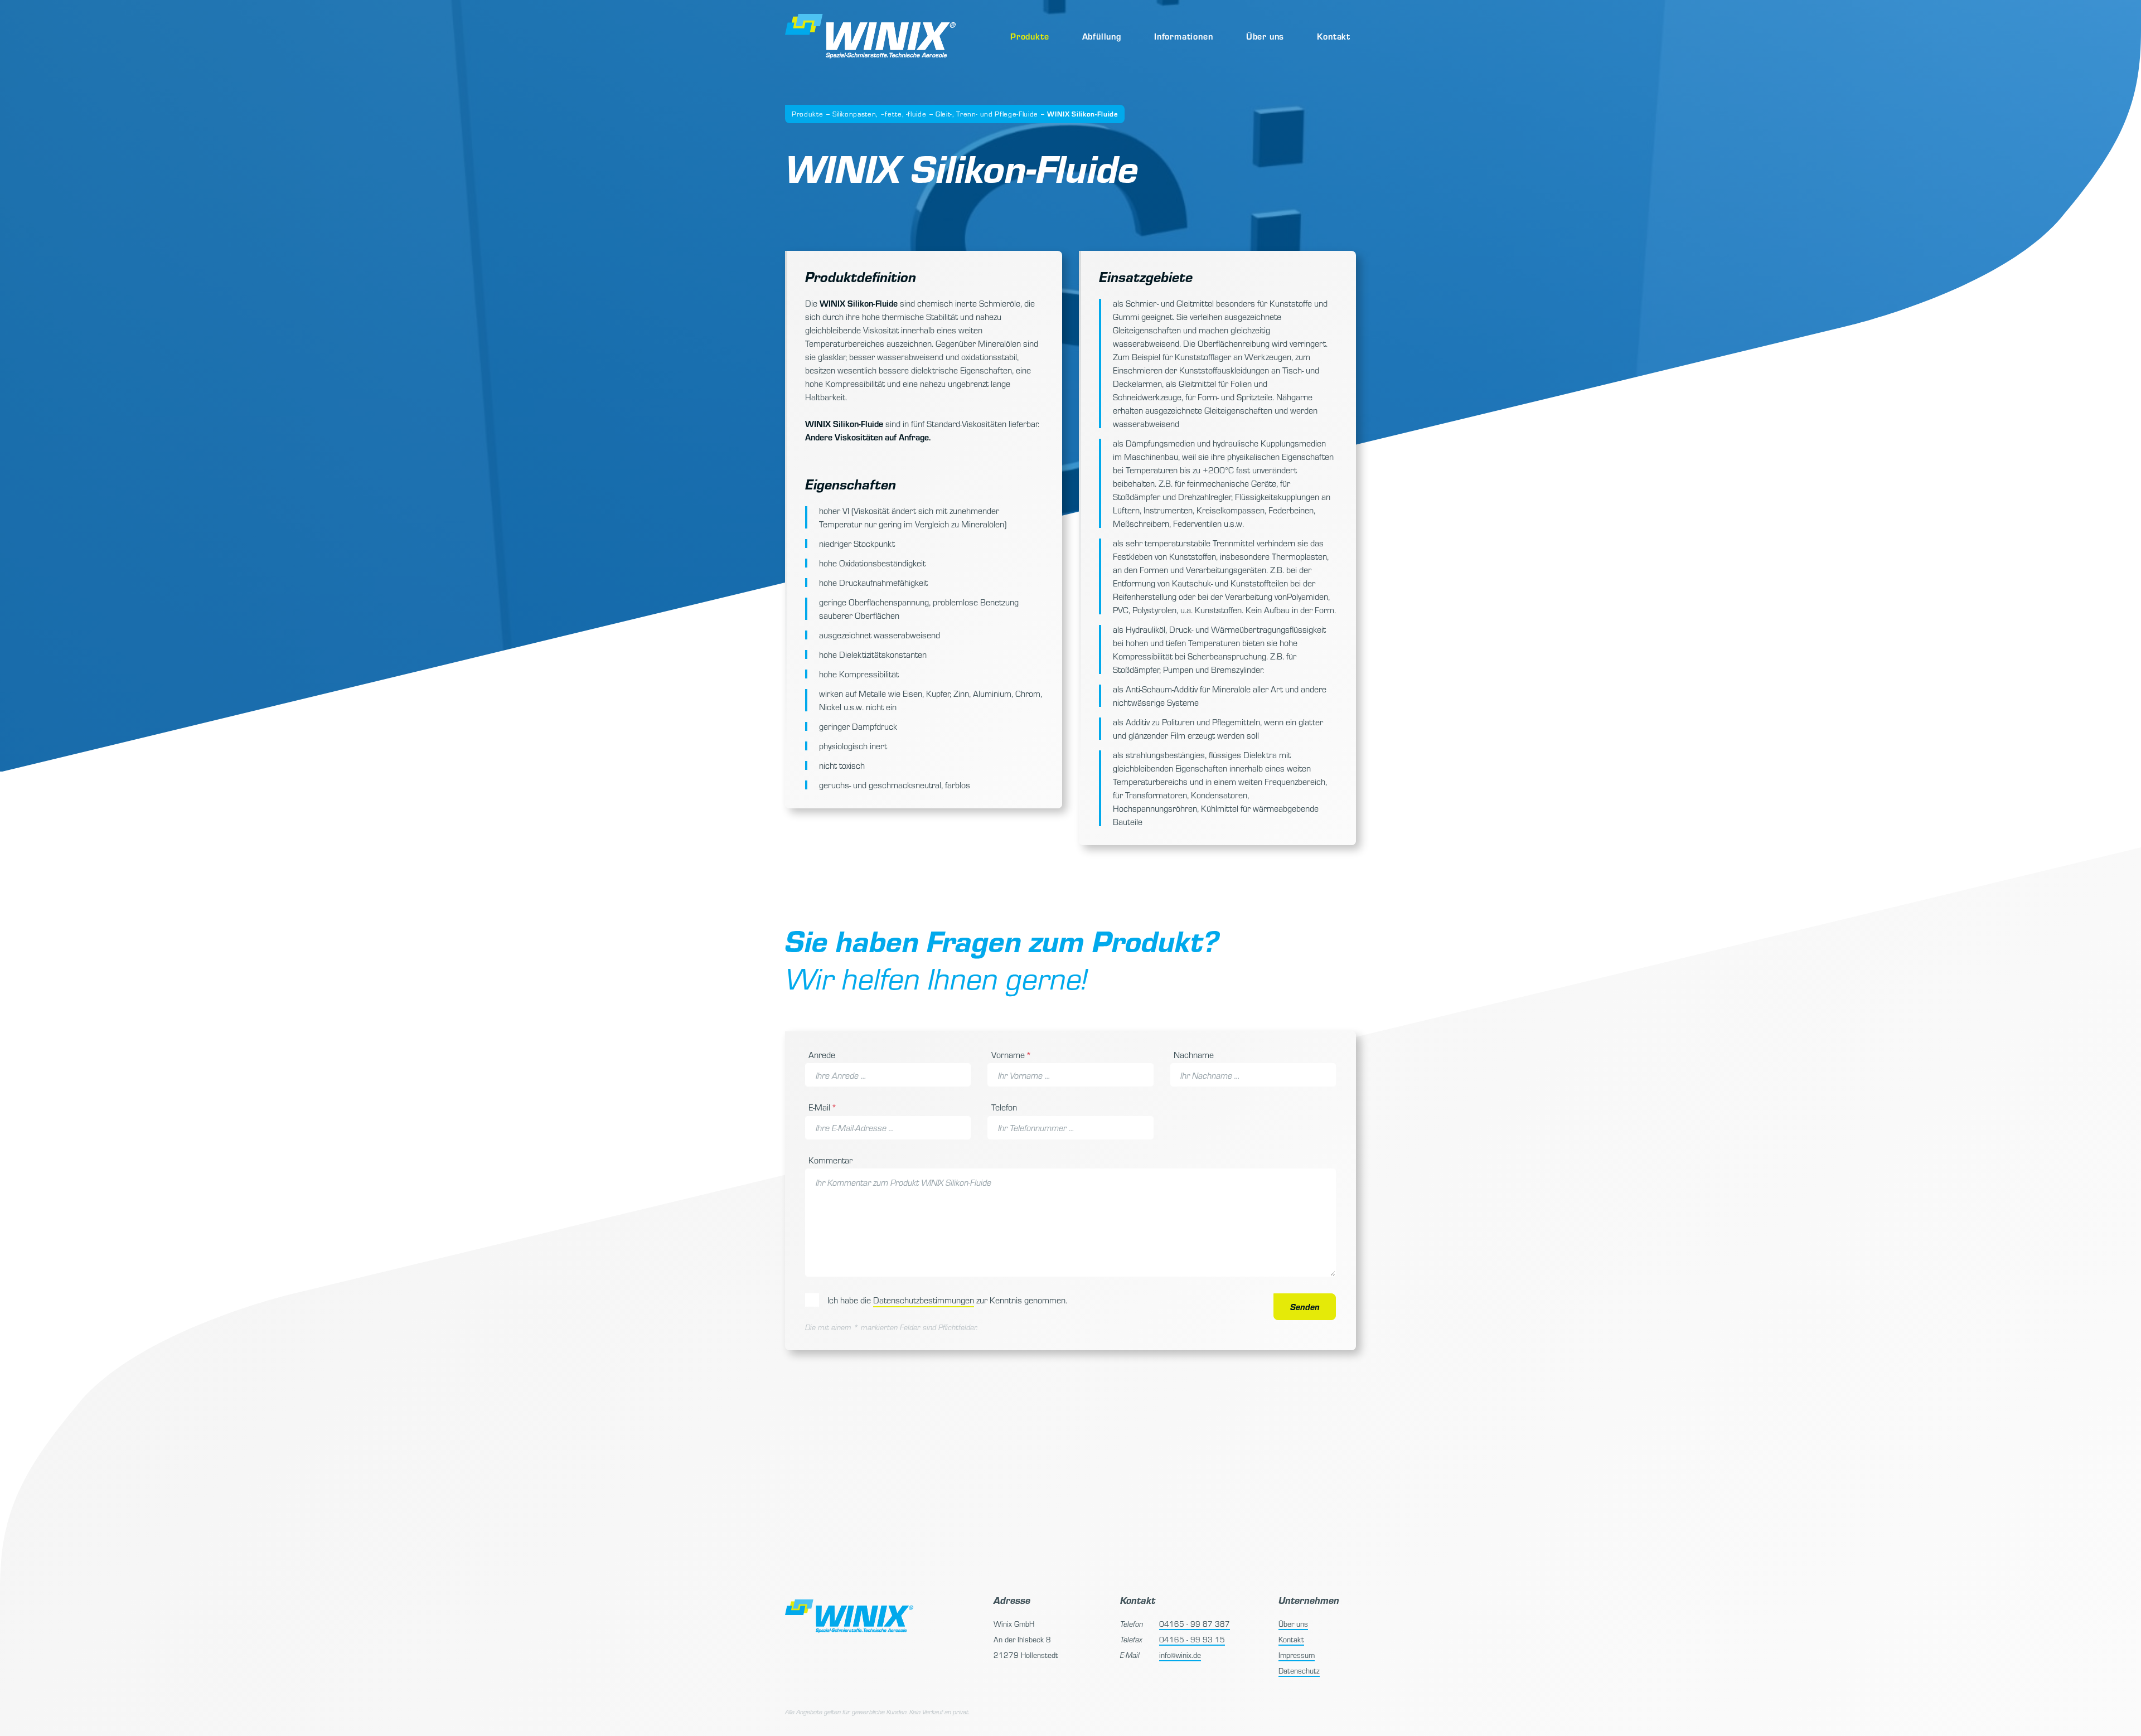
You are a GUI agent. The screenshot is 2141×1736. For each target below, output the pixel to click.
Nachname (1194, 1054)
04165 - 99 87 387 (1195, 1624)
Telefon (1004, 1107)
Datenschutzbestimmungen (924, 1300)
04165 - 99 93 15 (1192, 1639)
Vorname (1011, 1054)
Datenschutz (1299, 1670)
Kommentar (830, 1160)
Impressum (1297, 1655)
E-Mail (825, 1107)
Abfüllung (1102, 36)
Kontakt (1334, 36)
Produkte (1030, 36)
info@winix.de (1180, 1655)
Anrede (822, 1054)
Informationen (1183, 36)
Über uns (1265, 36)
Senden (1305, 1306)
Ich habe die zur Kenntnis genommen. (947, 1300)
